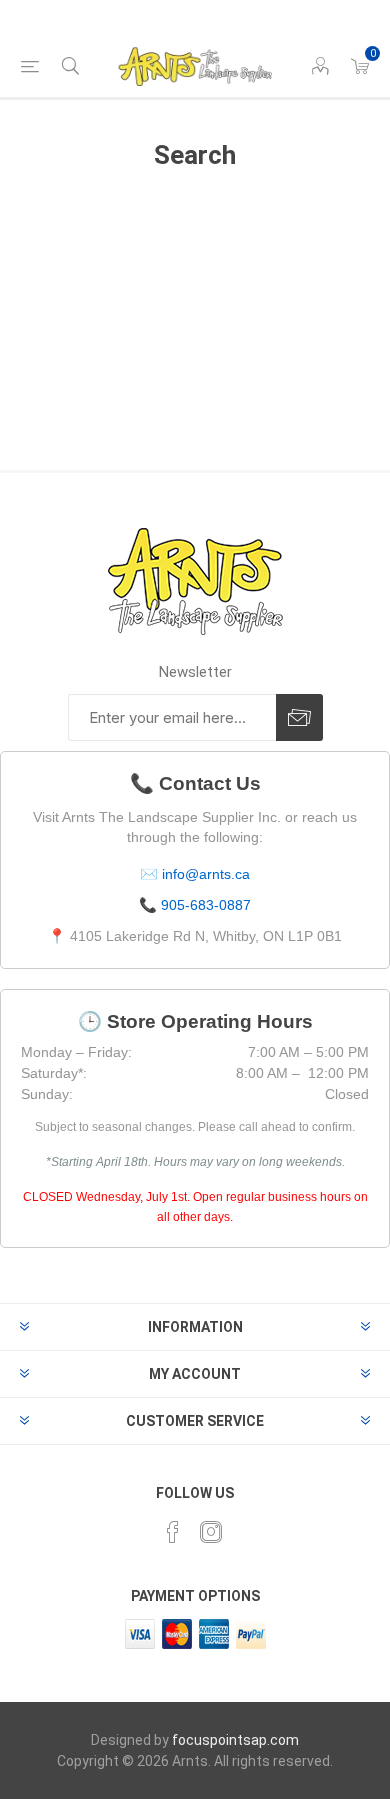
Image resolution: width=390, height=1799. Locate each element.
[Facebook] (173, 1532)
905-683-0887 (206, 905)
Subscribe (299, 717)
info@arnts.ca (206, 874)
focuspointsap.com (235, 1740)
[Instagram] (211, 1532)
